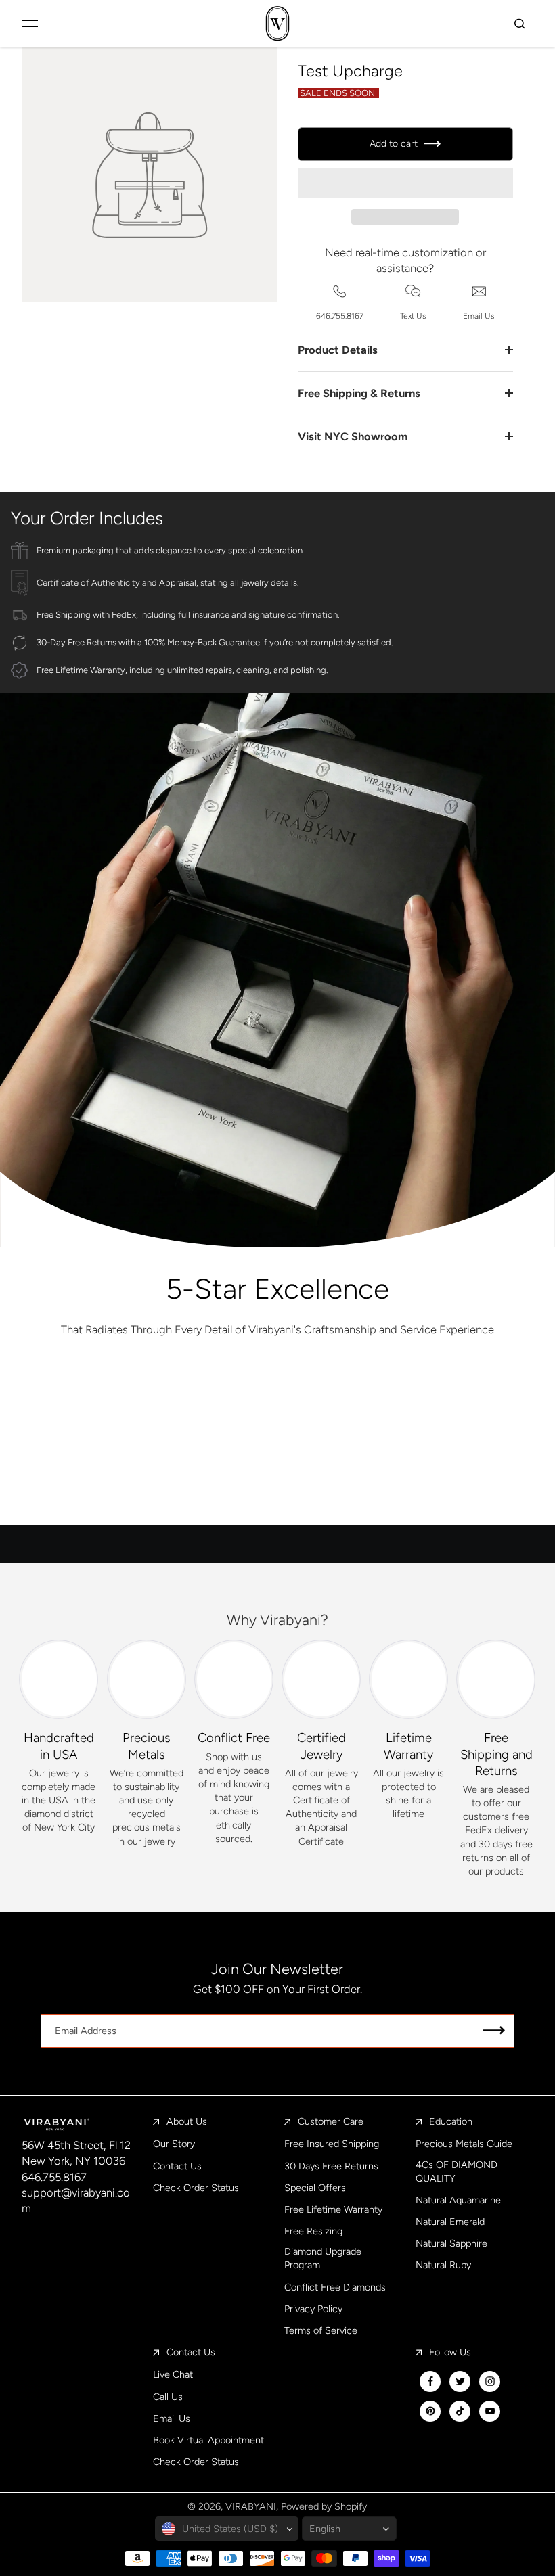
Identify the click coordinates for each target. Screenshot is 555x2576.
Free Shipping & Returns (359, 393)
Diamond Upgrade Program (323, 2258)
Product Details (338, 350)
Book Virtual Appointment (208, 2440)
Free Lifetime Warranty (333, 2209)
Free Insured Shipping (332, 2144)
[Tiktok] (460, 2411)
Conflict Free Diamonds (335, 2287)
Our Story (174, 2144)
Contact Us (177, 2166)
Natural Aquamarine (458, 2200)
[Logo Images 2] (277, 1404)
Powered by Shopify (324, 2506)
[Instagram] (490, 2381)
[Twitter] (460, 2381)
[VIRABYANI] (277, 23)
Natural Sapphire (451, 2243)
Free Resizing (313, 2231)
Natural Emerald (450, 2222)
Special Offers (315, 2188)
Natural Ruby (443, 2265)
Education (451, 2121)
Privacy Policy (313, 2309)
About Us (187, 2121)
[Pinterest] (430, 2411)
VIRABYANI (251, 2506)
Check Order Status (196, 2188)
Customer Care (331, 2121)
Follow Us (450, 2352)
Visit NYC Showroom (353, 436)
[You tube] (490, 2411)
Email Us (172, 2418)
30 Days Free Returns (331, 2166)
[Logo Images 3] (447, 1404)
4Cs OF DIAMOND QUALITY (457, 2171)
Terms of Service (321, 2330)
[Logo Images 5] (362, 1485)
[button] (405, 183)
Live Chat (173, 2374)
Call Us (168, 2397)
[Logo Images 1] (108, 1404)
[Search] (520, 23)
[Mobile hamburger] (30, 23)
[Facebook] (430, 2381)
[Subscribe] (494, 2031)
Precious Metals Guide (464, 2144)
